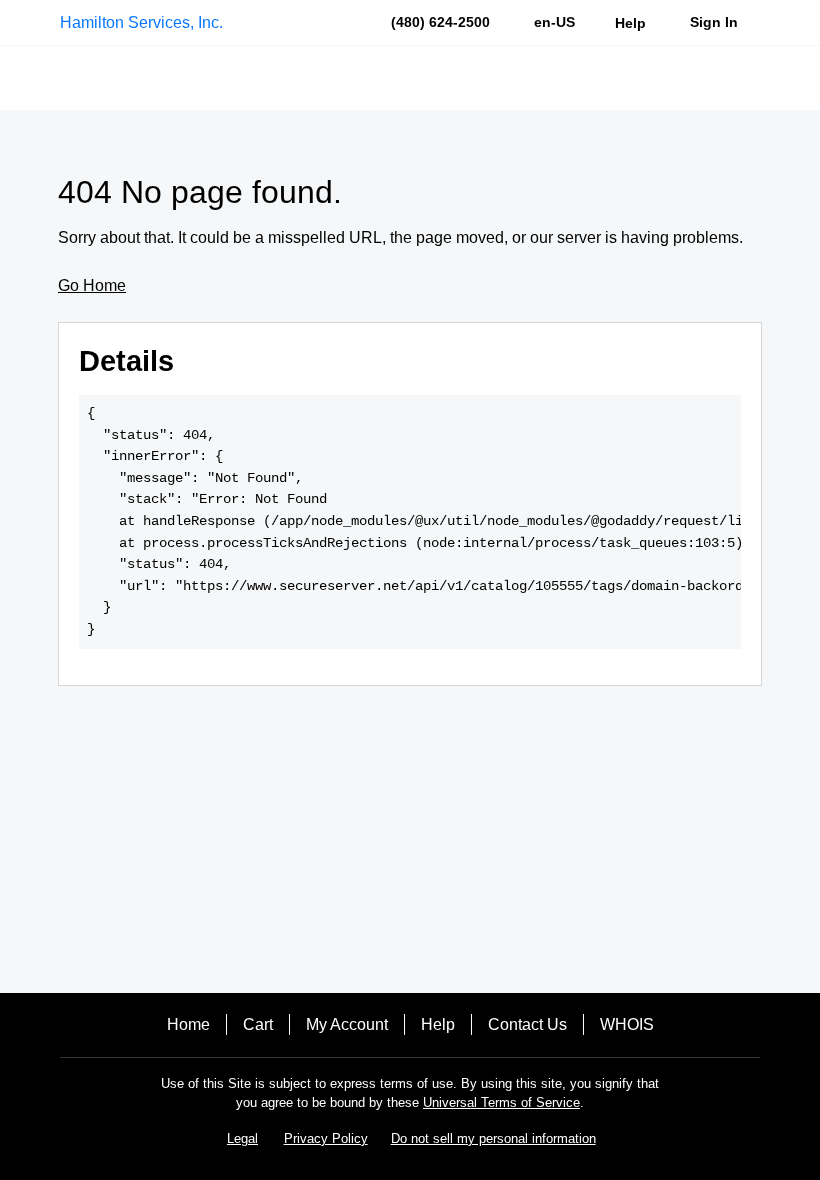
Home (188, 1024)
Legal (242, 1138)
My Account (347, 1024)
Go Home (92, 285)
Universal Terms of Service (501, 1102)
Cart (258, 1024)
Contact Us (527, 1024)
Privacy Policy (326, 1138)
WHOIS (627, 1024)
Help (438, 1024)
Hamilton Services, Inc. (141, 22)
